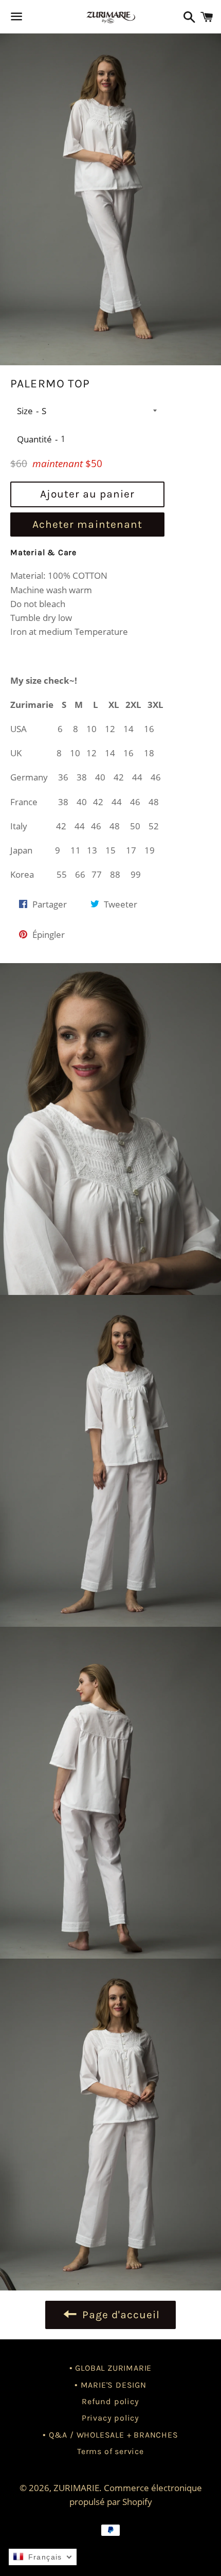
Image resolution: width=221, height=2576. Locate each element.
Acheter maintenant (87, 524)
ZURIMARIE (76, 2488)
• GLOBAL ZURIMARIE (110, 2368)
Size (25, 411)
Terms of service (110, 2451)
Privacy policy (110, 2418)
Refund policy (110, 2401)
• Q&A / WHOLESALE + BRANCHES (110, 2435)
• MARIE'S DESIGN (110, 2385)
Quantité (34, 439)
